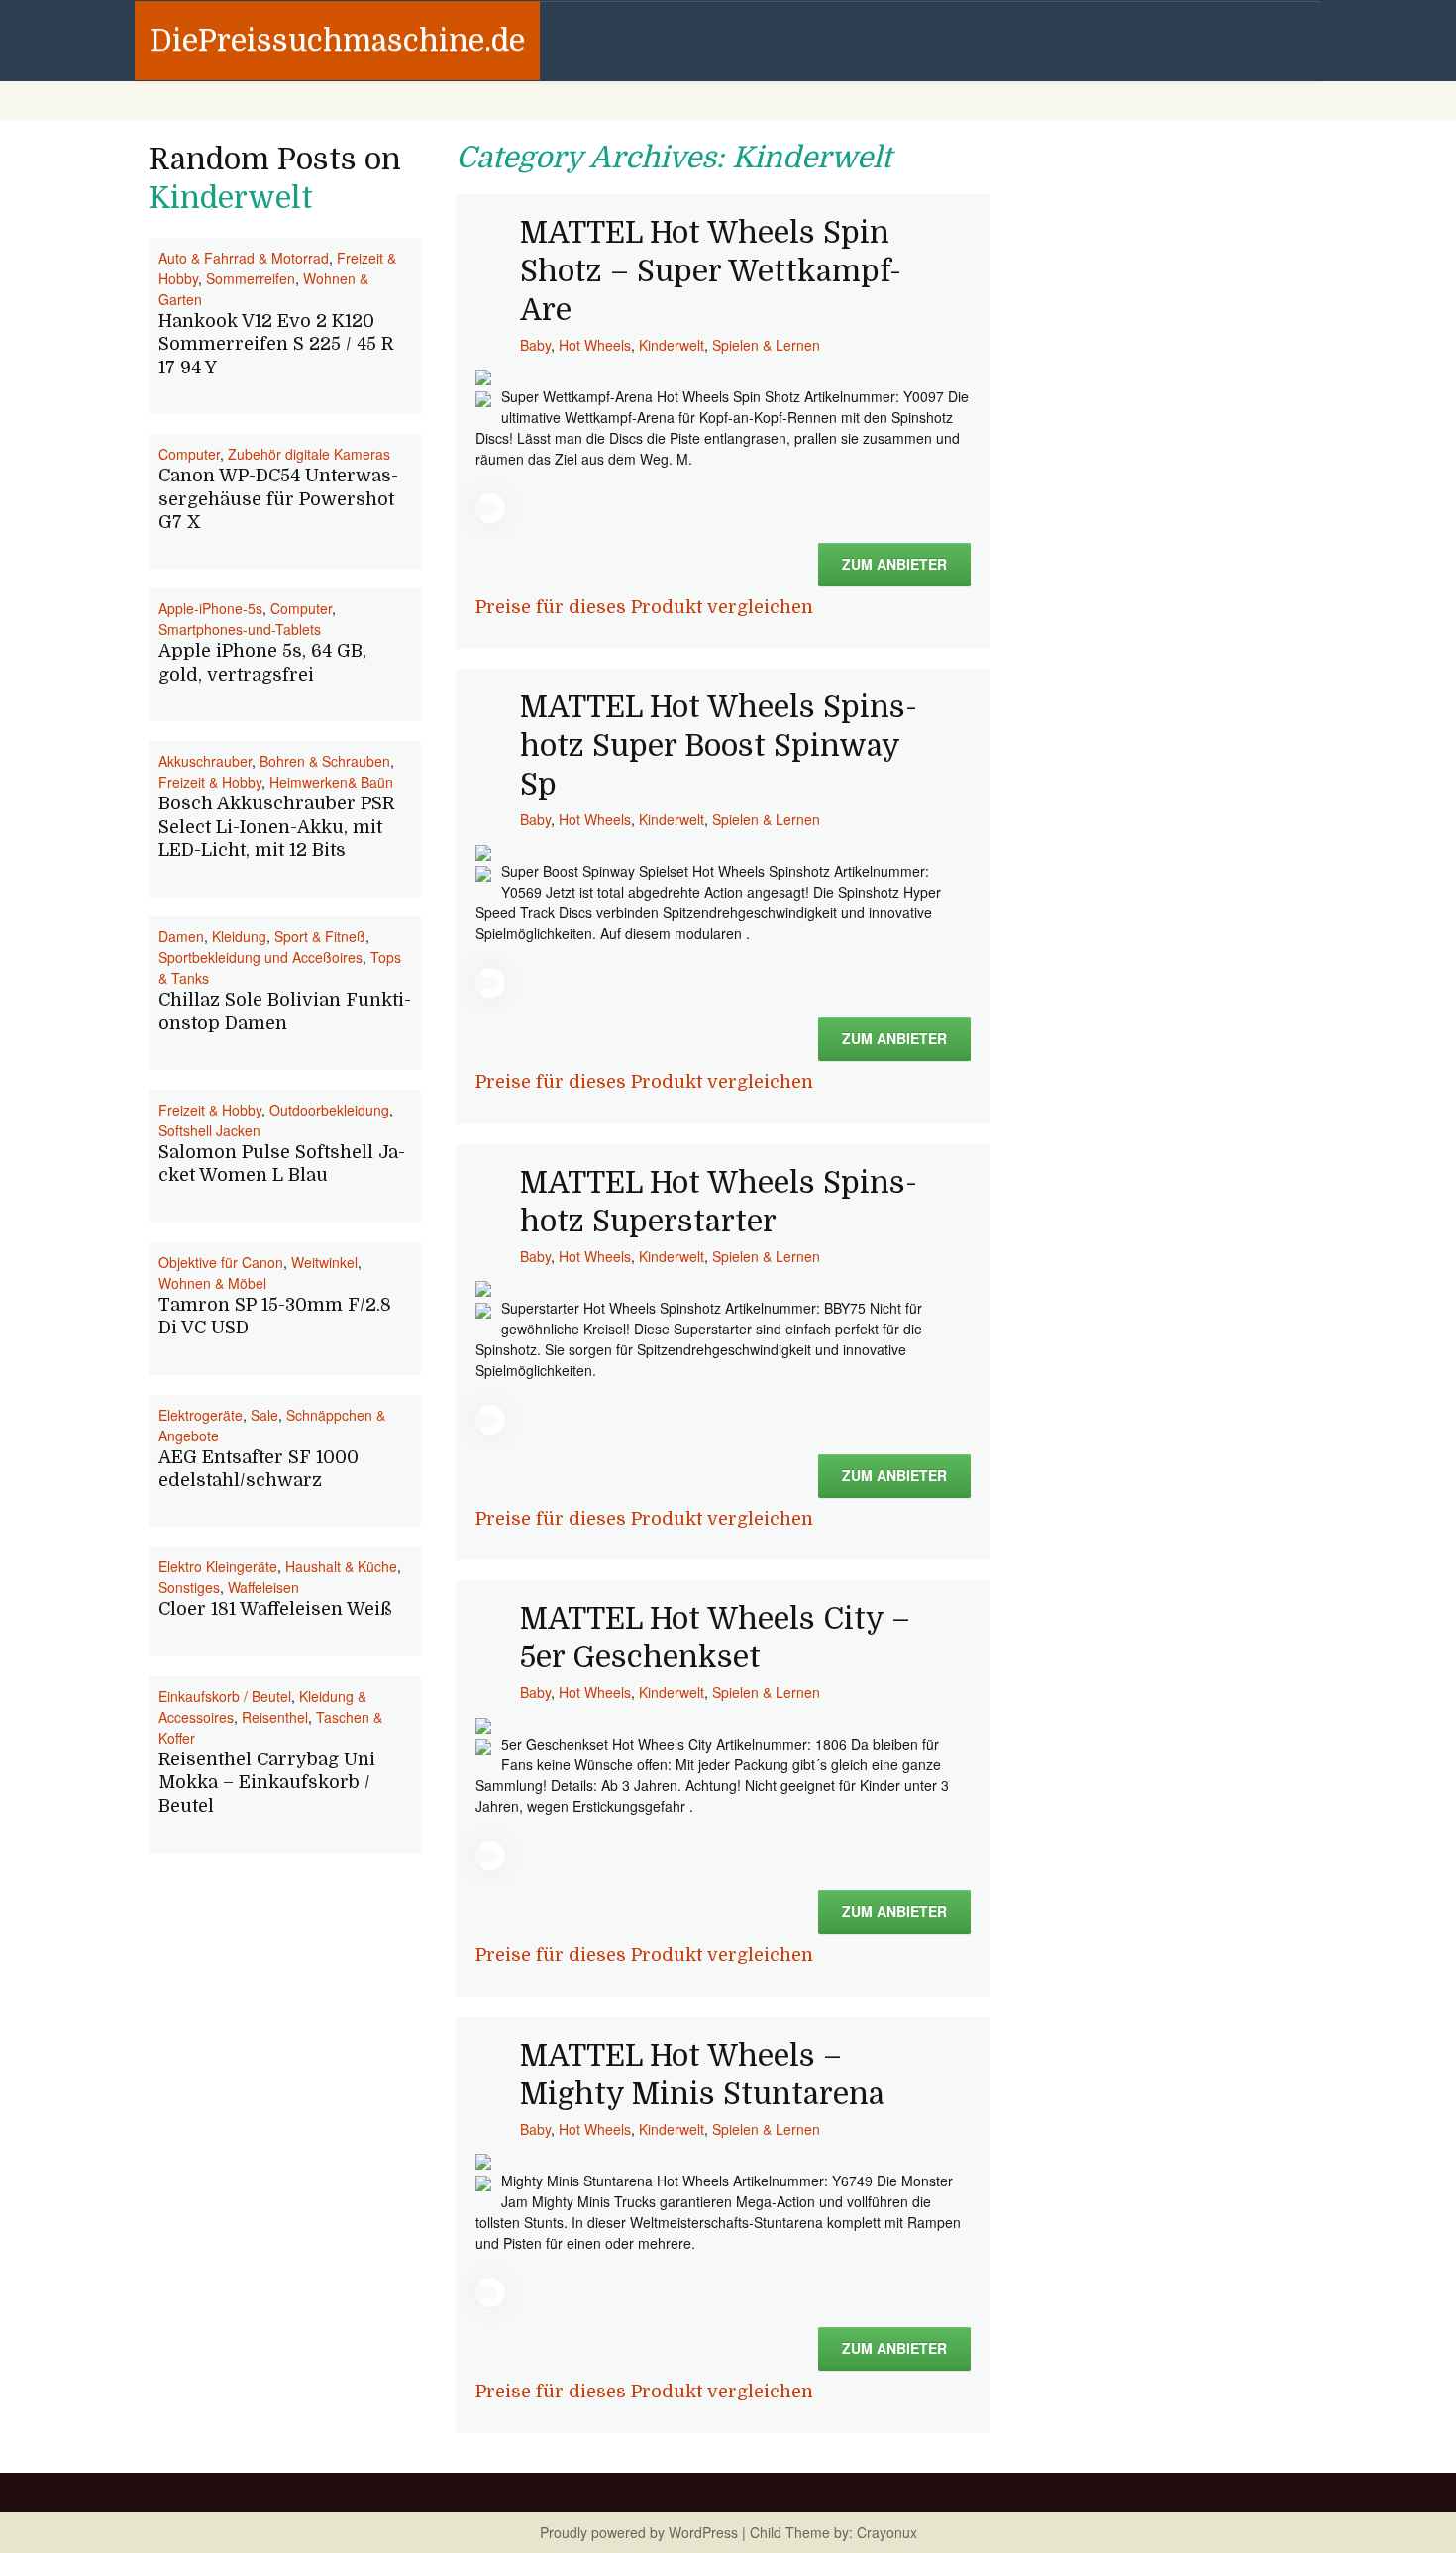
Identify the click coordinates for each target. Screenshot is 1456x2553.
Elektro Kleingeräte (218, 1566)
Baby (535, 345)
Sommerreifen (251, 278)
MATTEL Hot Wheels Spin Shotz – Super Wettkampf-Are (711, 271)
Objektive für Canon (221, 1262)
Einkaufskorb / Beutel (225, 1696)
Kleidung (239, 936)
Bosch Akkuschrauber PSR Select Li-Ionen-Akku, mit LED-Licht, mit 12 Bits (276, 827)
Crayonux (885, 2532)
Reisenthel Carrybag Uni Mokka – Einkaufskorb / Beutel (267, 1783)
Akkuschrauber (205, 761)
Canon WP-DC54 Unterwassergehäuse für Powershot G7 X (278, 499)
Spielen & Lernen (766, 345)
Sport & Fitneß (320, 936)
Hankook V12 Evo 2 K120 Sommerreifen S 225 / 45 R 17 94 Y (276, 344)
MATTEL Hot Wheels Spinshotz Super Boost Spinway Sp (719, 746)
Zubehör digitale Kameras (309, 454)
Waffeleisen (263, 1587)
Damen (181, 936)
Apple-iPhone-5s (210, 608)
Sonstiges (189, 1587)
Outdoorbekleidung (329, 1110)
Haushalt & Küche (341, 1566)
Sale (264, 1415)
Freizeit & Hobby (210, 782)
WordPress (703, 2532)
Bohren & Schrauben (325, 761)
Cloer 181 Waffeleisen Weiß (275, 1609)
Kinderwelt (672, 345)
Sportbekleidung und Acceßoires (260, 957)
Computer (189, 454)
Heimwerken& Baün (331, 782)
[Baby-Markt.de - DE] (483, 375)
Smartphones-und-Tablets (240, 629)
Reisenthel (275, 1717)
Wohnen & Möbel (212, 1283)
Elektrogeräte (201, 1415)
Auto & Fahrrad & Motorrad (244, 258)
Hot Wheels (595, 345)
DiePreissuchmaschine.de (337, 41)
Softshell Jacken (209, 1130)
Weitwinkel (324, 1262)
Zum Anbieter (894, 564)
